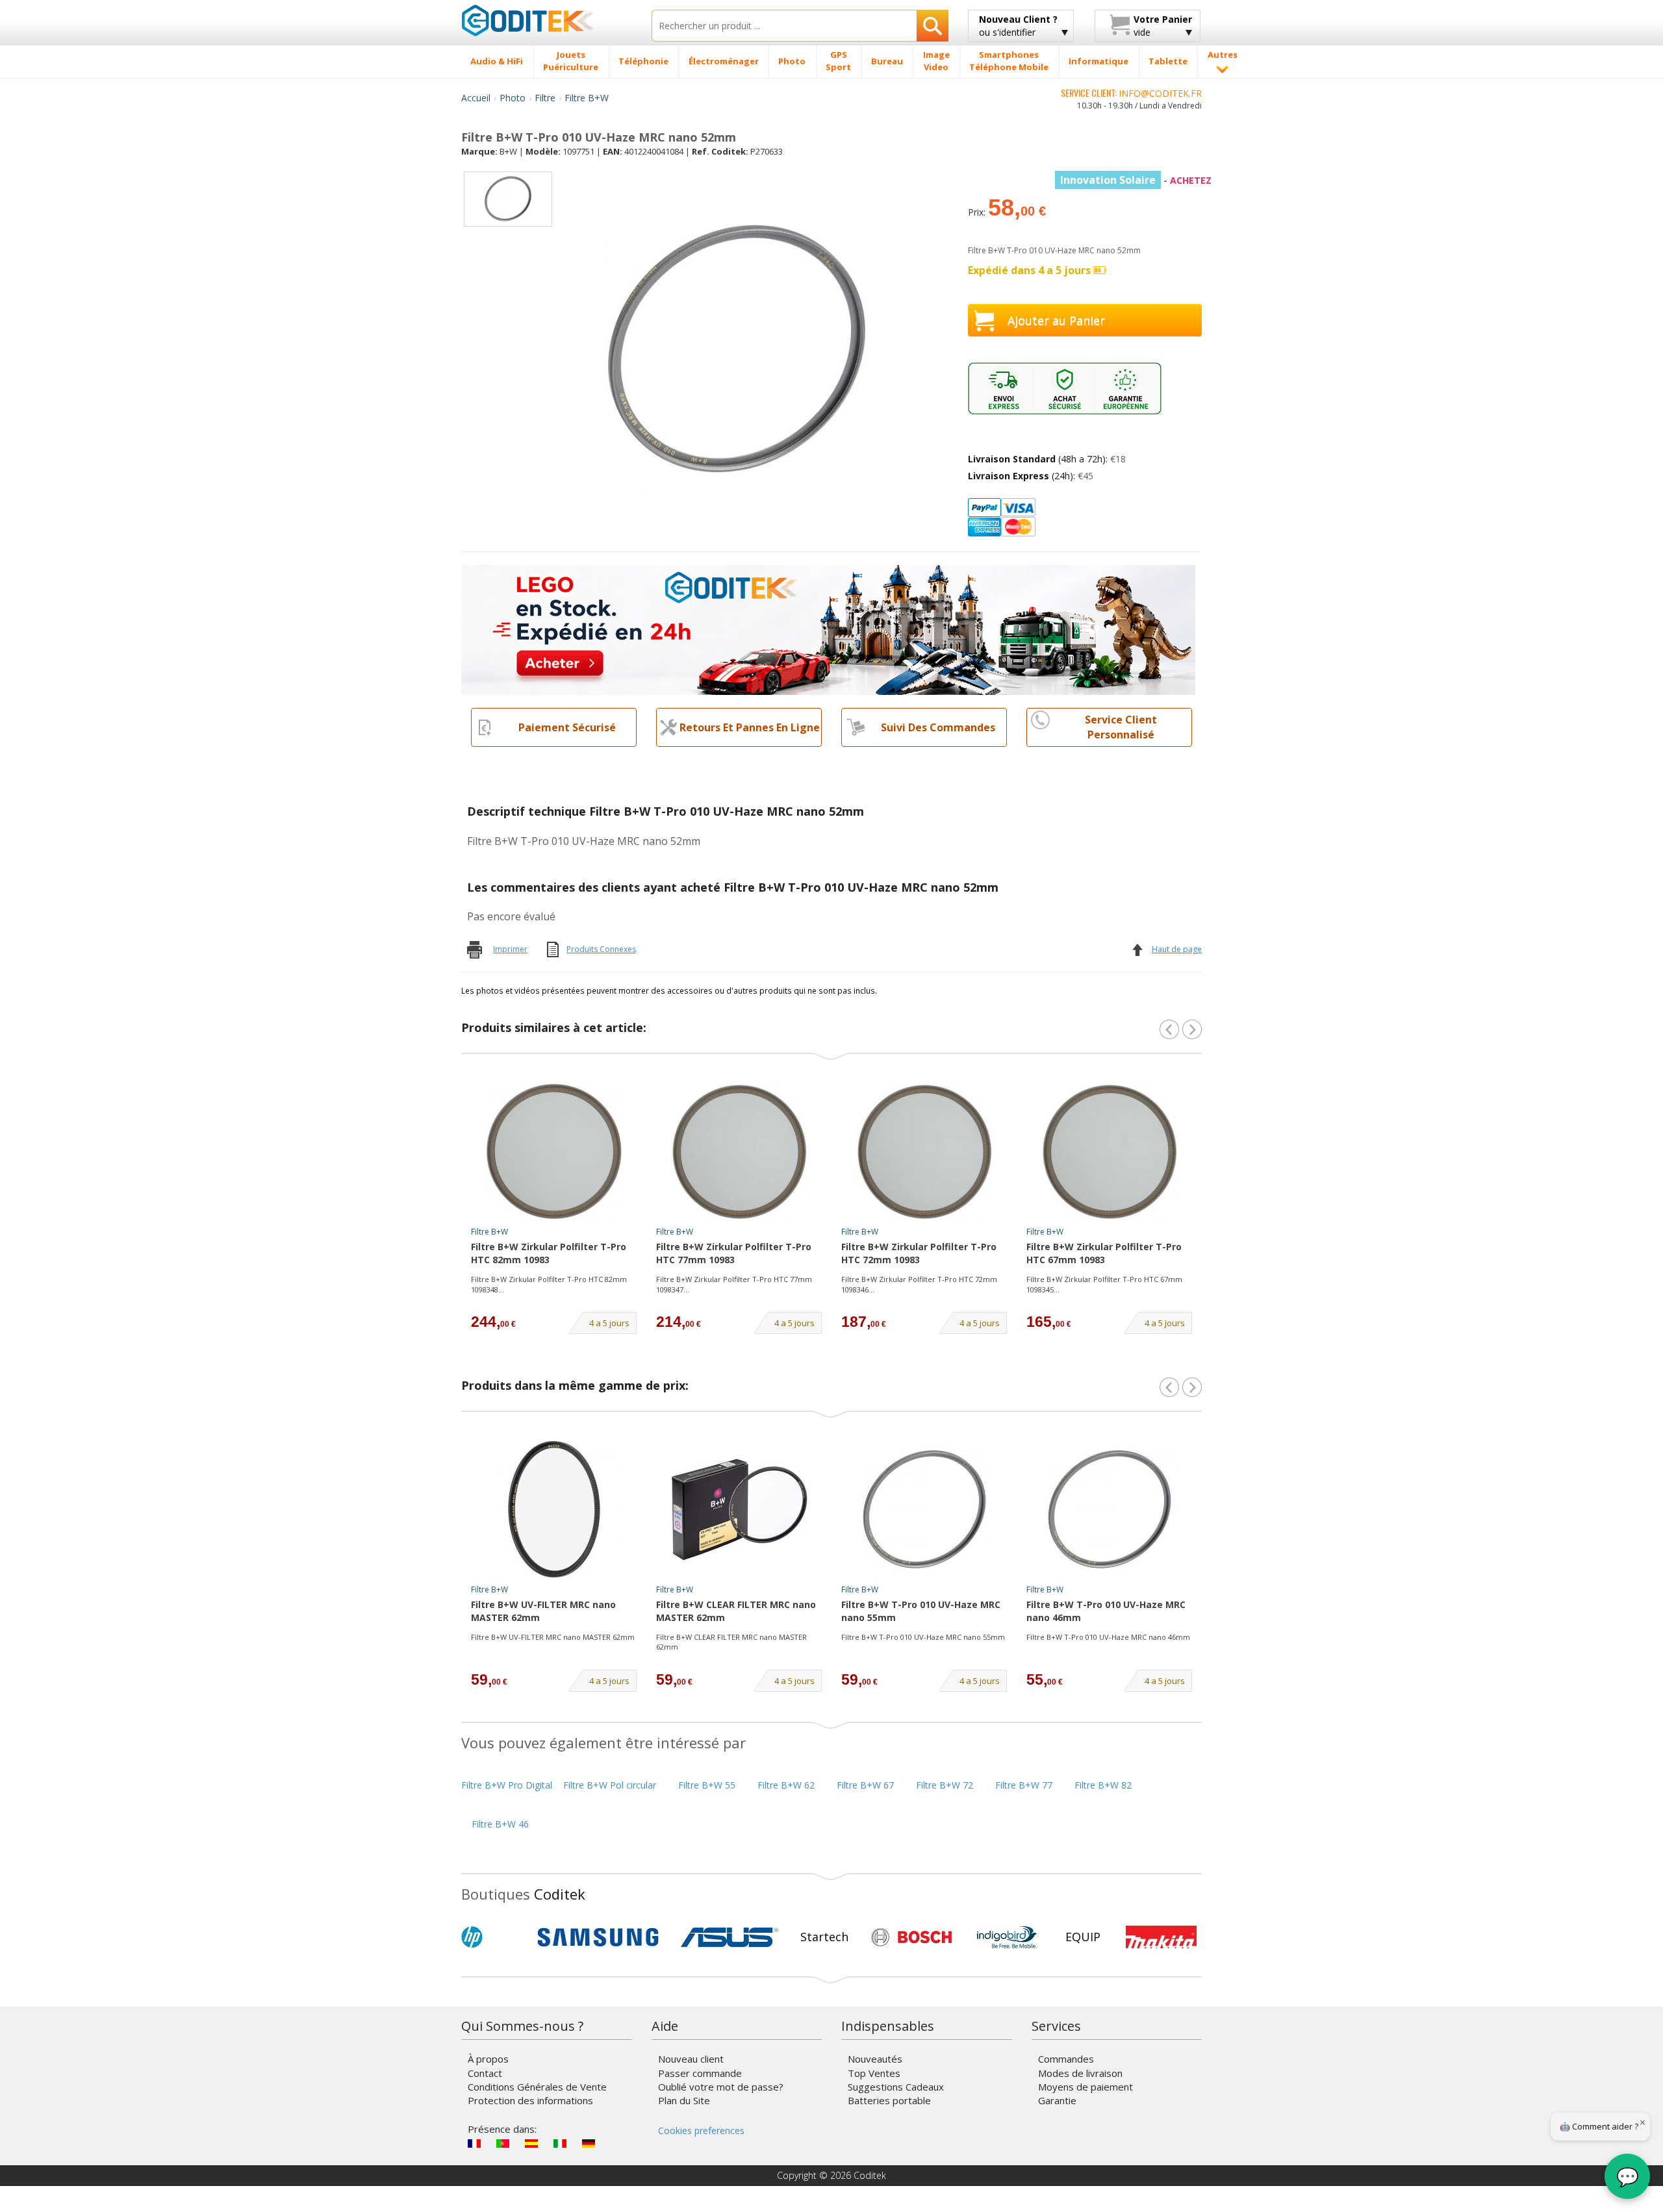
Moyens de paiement (1085, 2087)
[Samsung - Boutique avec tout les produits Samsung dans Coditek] (598, 1937)
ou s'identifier (1018, 26)
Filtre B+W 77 (1024, 1785)
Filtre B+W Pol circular (610, 1785)
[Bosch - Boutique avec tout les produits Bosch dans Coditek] (911, 1937)
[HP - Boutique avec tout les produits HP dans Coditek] (494, 1937)
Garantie (1057, 2100)
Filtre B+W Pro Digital (507, 1785)
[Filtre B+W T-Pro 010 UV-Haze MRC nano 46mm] (1110, 1509)
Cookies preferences (701, 2130)
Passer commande (700, 2073)
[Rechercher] (933, 26)
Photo (513, 98)
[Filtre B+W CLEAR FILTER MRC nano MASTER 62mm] (739, 1509)
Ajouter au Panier (1056, 320)
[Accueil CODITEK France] (547, 20)
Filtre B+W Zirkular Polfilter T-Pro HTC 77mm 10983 (734, 1253)
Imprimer (510, 949)
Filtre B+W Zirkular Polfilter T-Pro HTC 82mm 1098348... (549, 1284)
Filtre (545, 98)
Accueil (476, 98)
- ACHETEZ (1136, 180)
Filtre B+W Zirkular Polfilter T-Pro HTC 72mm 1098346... (919, 1284)
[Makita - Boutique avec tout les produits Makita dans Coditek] (1161, 1937)
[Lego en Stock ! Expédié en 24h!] (828, 629)
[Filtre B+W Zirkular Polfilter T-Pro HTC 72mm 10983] (924, 1151)
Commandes (1066, 2059)
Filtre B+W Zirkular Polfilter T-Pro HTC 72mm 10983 (919, 1253)
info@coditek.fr (1160, 93)
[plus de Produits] (1192, 1387)
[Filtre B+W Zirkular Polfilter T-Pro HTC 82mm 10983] (554, 1151)
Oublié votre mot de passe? (721, 2087)
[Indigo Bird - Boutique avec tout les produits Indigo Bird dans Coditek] (1007, 1937)
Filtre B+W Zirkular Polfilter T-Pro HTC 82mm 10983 (549, 1253)
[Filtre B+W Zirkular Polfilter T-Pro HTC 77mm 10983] (739, 1151)
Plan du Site (684, 2100)
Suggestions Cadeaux (896, 2087)
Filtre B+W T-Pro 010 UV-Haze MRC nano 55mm (921, 1611)
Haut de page (1177, 949)
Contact (485, 2073)
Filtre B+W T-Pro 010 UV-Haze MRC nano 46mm (1106, 1611)
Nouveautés (875, 2059)
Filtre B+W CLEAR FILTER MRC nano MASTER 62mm (736, 1611)
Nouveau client (691, 2059)
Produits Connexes (601, 949)
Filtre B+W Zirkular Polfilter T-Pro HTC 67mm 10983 (1104, 1253)
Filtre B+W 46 (500, 1824)
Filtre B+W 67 (865, 1785)
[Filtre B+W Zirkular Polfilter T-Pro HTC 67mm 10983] (1110, 1151)
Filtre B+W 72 (945, 1785)
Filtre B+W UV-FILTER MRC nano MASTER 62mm (543, 1611)
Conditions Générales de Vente (537, 2087)
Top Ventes (874, 2073)
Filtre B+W (587, 98)
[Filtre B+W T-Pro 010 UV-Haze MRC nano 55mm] (924, 1509)
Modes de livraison (1080, 2073)
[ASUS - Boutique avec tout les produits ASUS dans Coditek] (730, 1937)
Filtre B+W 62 (786, 1785)
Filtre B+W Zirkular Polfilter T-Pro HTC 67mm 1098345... (1104, 1284)
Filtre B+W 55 (707, 1785)
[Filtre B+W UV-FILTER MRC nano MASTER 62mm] (554, 1509)
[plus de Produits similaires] (1192, 1029)
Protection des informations (530, 2100)
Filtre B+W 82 (1103, 1785)
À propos (488, 2059)
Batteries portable (889, 2100)
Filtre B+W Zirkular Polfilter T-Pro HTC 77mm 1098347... (734, 1284)
